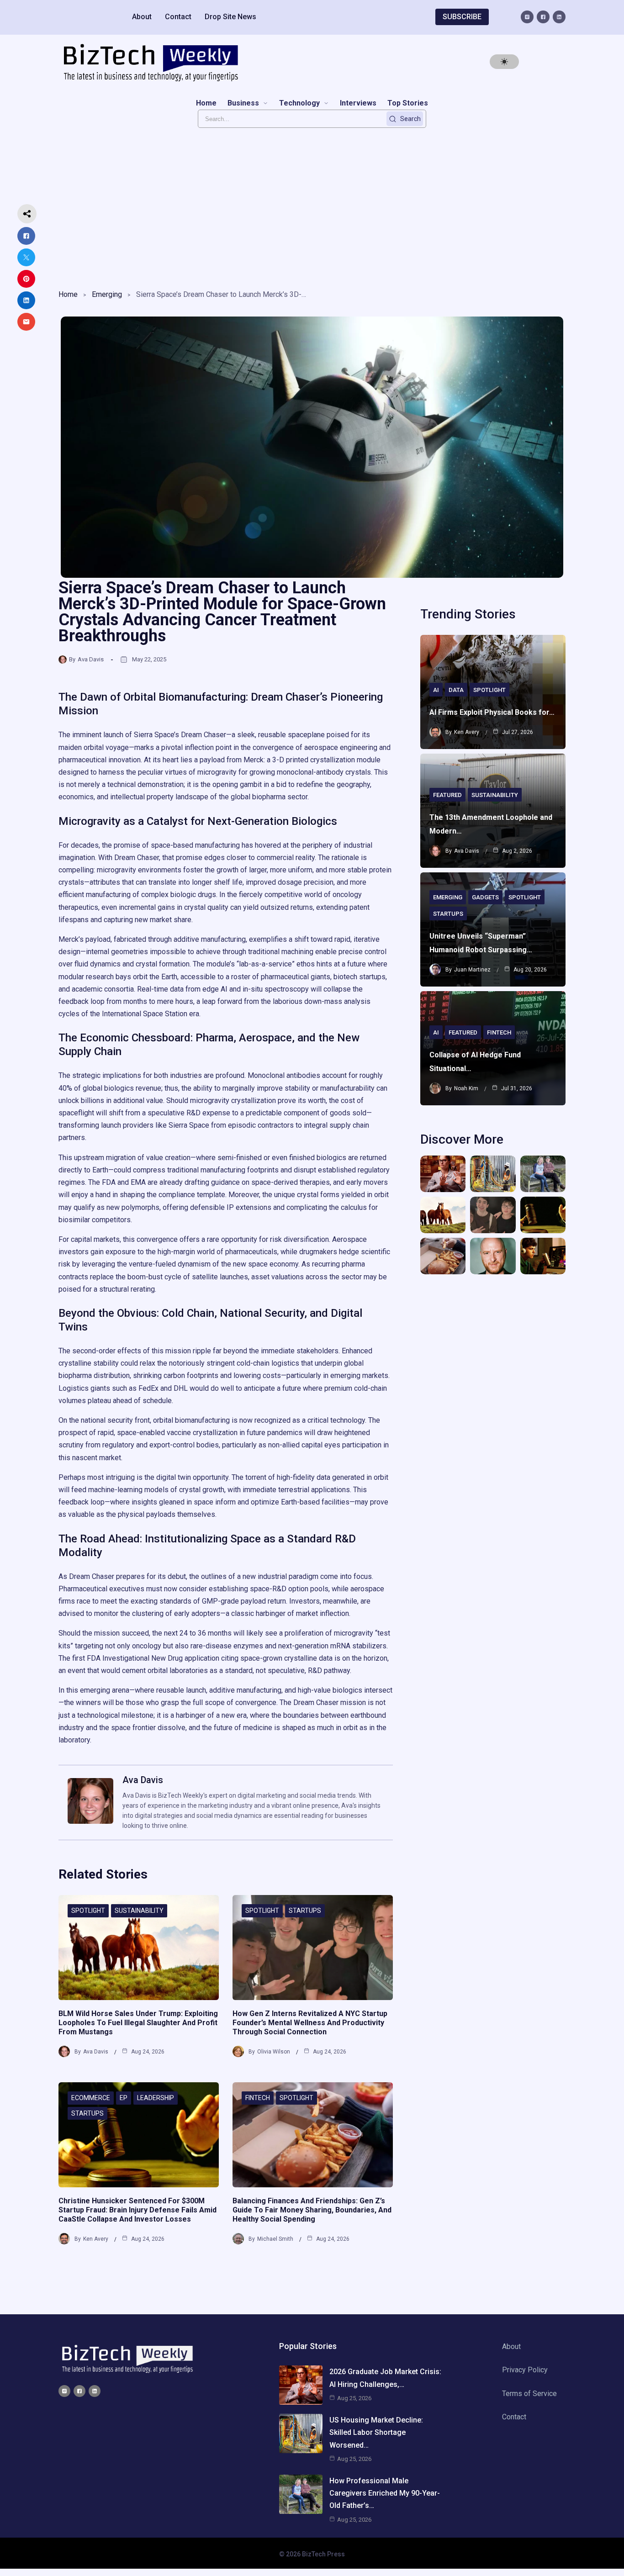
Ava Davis (91, 659)
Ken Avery (96, 2239)
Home (68, 294)
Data (456, 690)
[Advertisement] (312, 206)
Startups (305, 1911)
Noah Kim (466, 1088)
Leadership (156, 2098)
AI (436, 690)
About (142, 17)
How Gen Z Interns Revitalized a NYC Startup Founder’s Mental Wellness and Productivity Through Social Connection (310, 2023)
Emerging (107, 294)
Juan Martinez (472, 970)
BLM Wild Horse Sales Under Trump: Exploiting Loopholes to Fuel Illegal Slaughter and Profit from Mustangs (138, 2023)
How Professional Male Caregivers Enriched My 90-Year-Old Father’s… (385, 2493)
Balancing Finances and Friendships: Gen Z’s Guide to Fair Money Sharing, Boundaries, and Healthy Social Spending (312, 2210)
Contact (178, 17)
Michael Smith (275, 2239)
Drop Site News (230, 17)
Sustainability (139, 1911)
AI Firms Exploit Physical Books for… (492, 712)
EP (124, 2098)
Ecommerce (91, 2098)
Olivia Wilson (274, 2052)
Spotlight (88, 1911)
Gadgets (485, 897)
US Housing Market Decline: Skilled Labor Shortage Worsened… (376, 2432)
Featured (447, 795)
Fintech (258, 2098)
